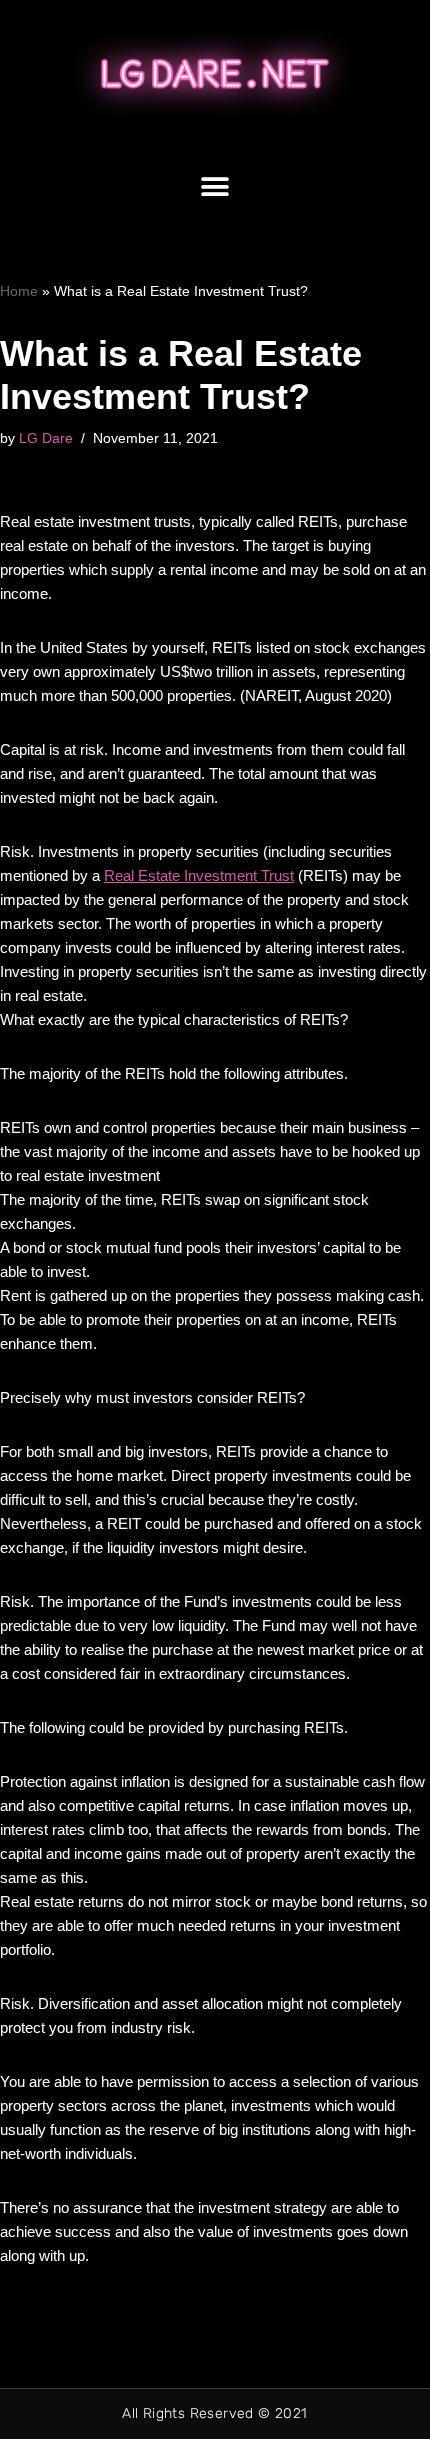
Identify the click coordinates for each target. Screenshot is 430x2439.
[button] (215, 187)
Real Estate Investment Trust (199, 875)
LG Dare (46, 438)
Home (19, 291)
